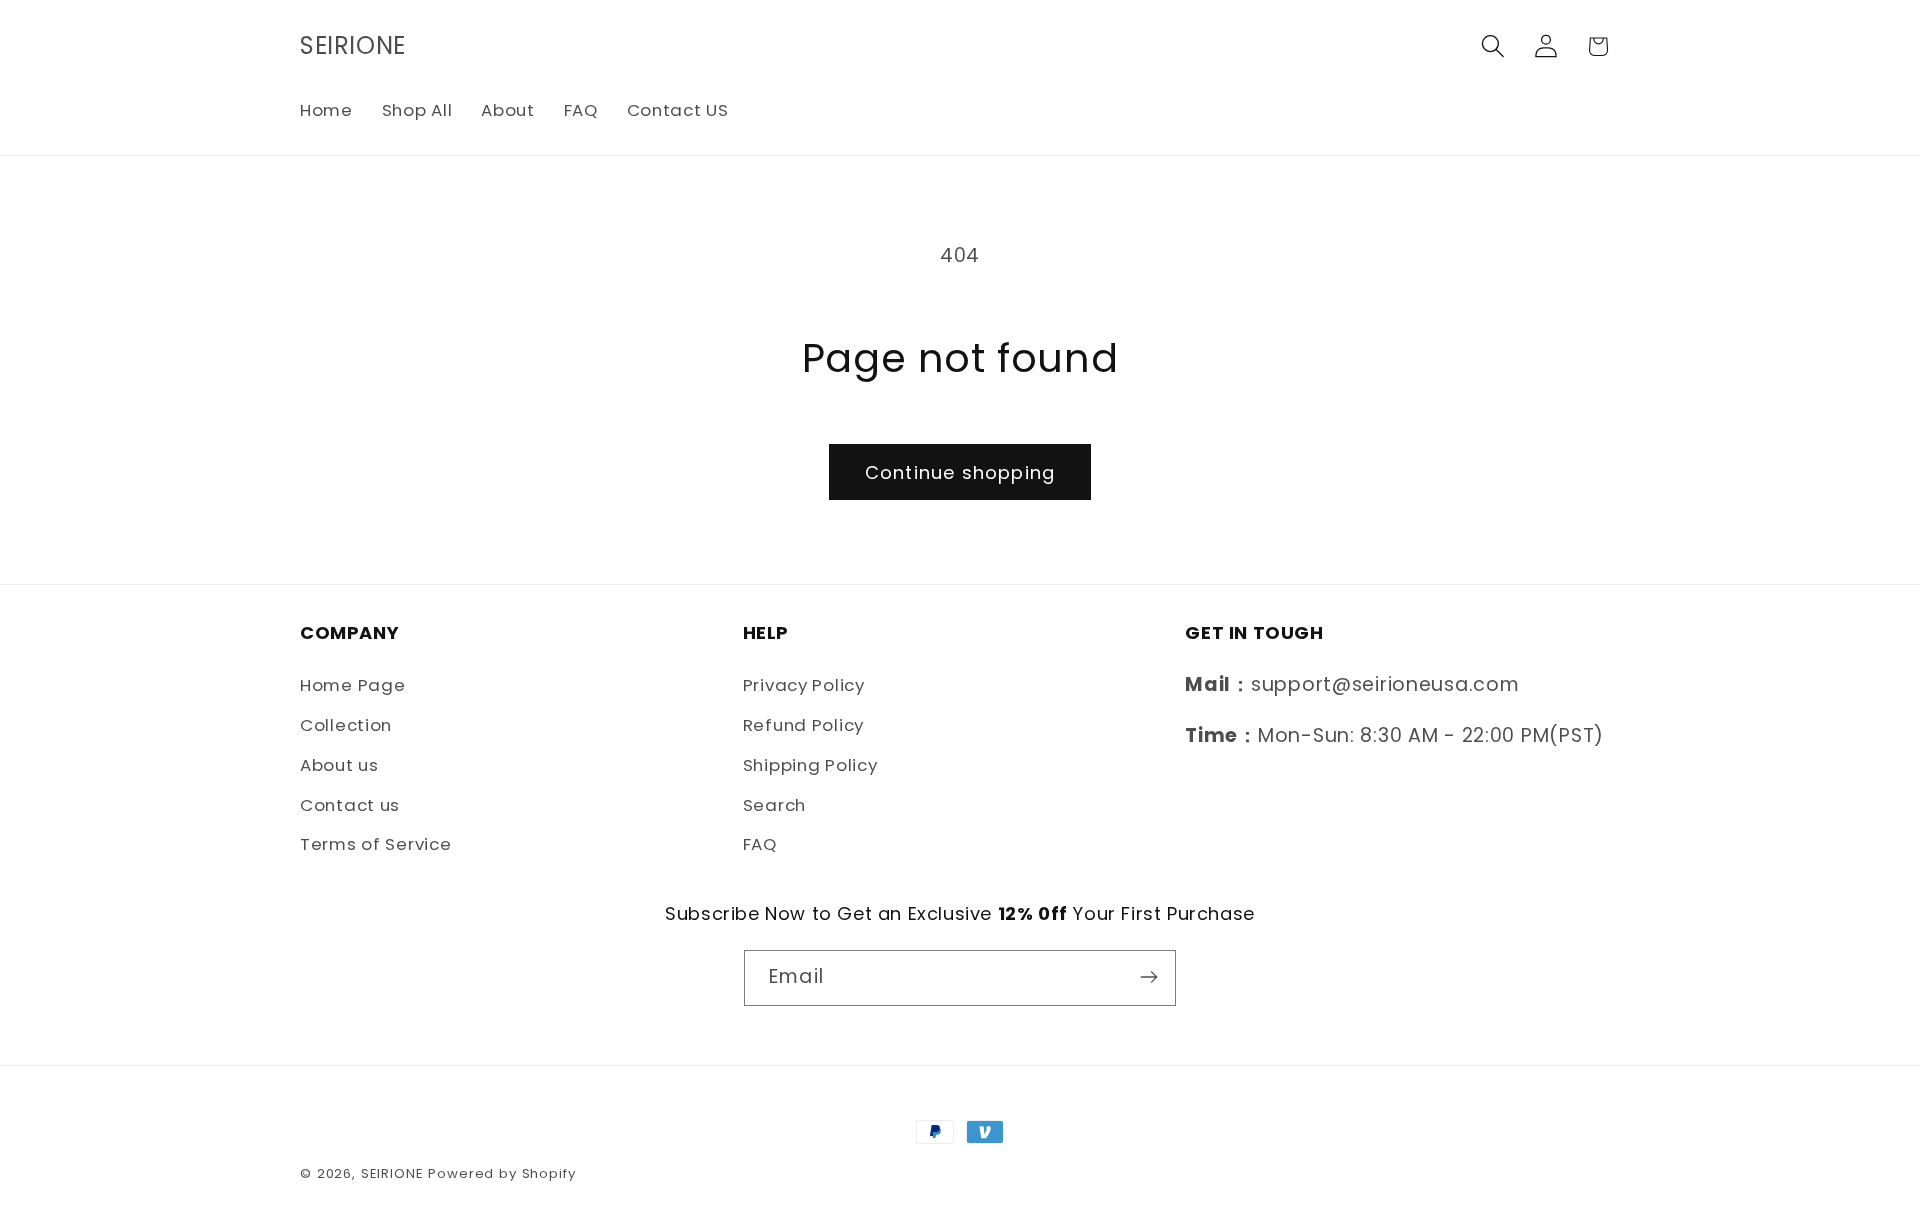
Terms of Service (376, 845)
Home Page (352, 685)
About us (339, 765)
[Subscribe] (1148, 977)
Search (774, 805)
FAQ (760, 845)
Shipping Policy (810, 765)
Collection (346, 725)
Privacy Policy (804, 685)
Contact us (350, 805)
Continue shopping (960, 472)
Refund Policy (803, 725)
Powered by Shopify (501, 1173)
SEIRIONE (392, 1173)
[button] (1492, 46)
